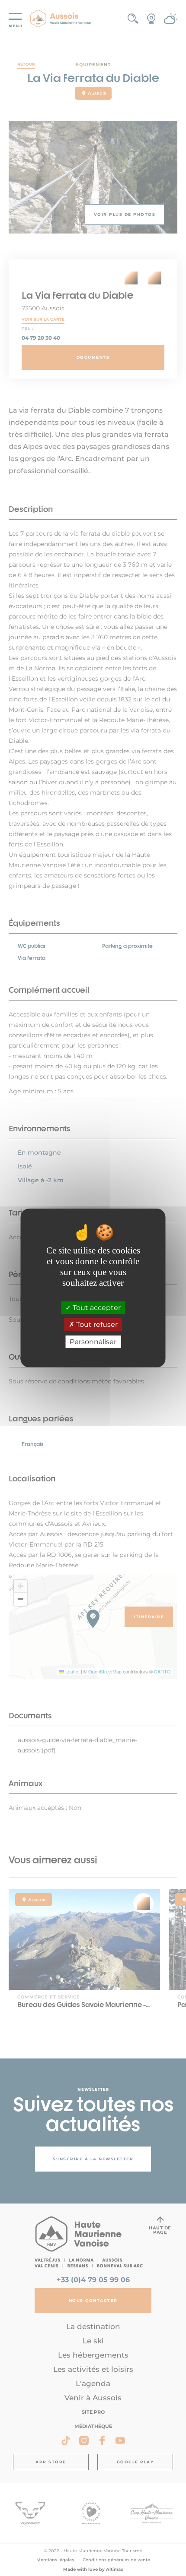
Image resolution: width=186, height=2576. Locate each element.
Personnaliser (93, 1342)
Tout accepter (96, 1308)
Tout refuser (96, 1325)
